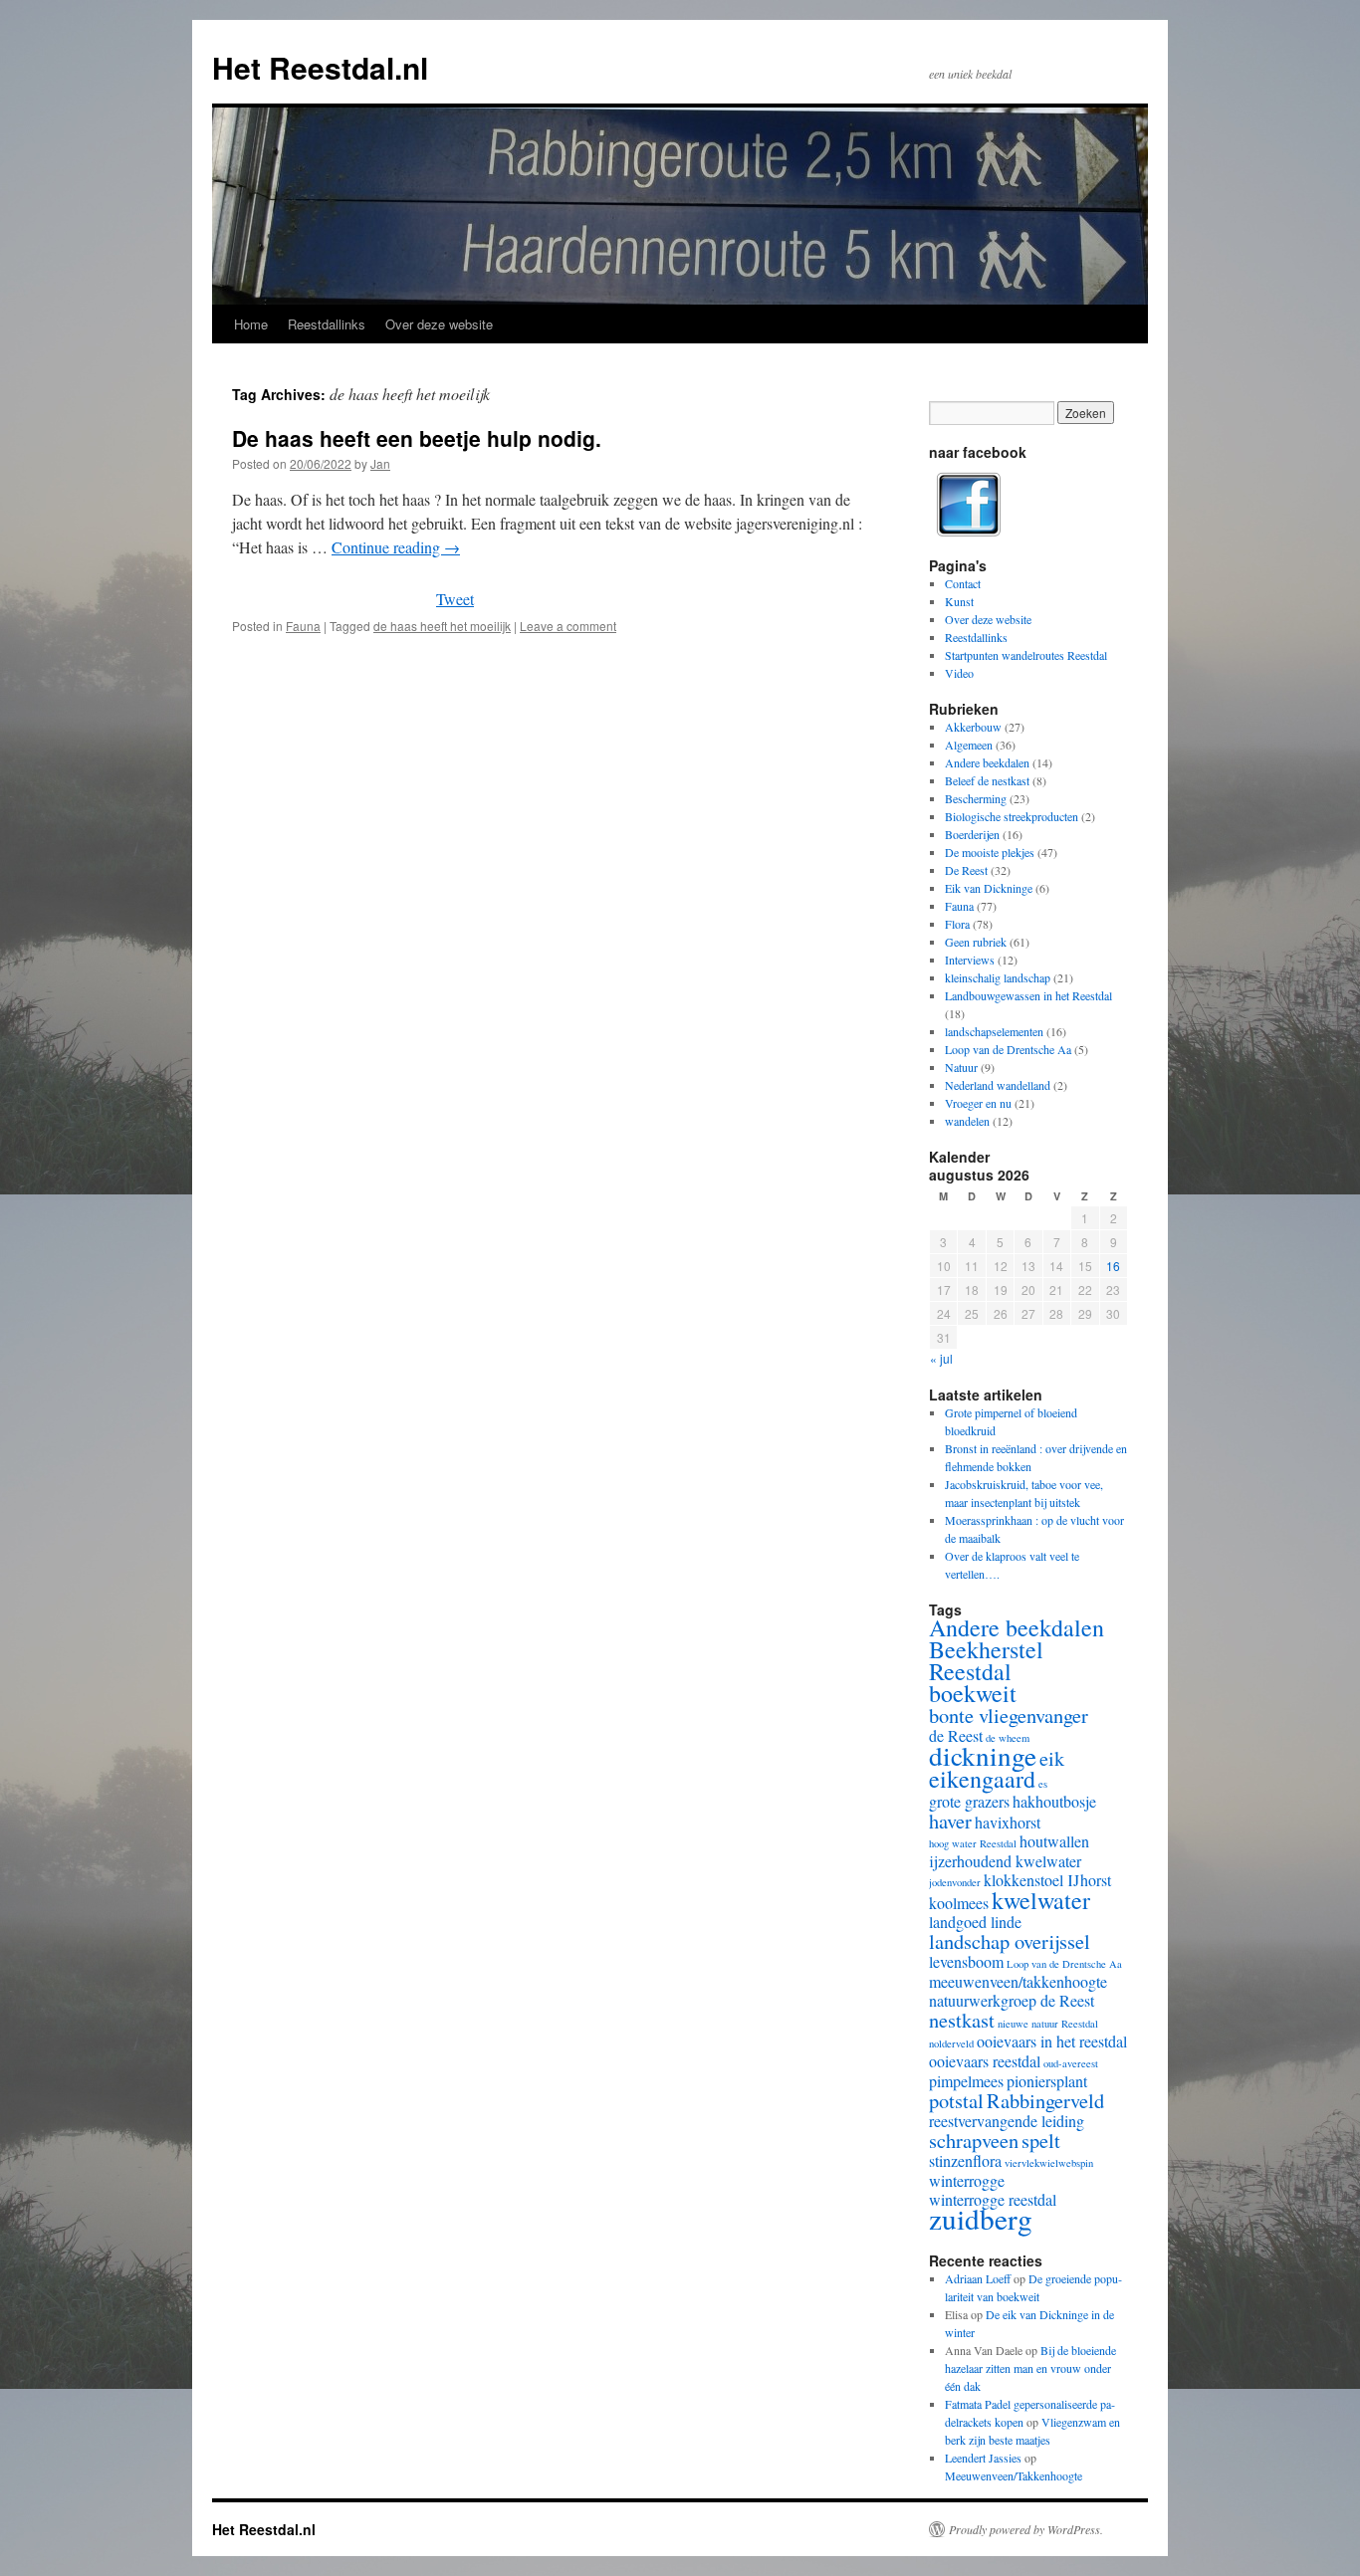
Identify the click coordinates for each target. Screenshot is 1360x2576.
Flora (957, 924)
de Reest (956, 1735)
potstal (956, 2100)
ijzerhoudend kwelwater (1005, 1861)
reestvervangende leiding (1007, 2121)
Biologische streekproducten (1012, 816)
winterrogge (967, 2180)
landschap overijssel (1010, 1941)
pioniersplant (1047, 2081)
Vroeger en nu (978, 1103)
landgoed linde (975, 1922)
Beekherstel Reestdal (986, 1660)
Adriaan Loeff (978, 2278)
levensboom (966, 1961)
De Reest (966, 870)
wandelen (967, 1121)
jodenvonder (955, 1882)
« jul (941, 1358)
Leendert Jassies (983, 2458)
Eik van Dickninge (989, 888)
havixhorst (1008, 1822)
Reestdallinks (327, 324)
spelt (1041, 2140)
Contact (963, 583)
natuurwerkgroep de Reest (1012, 2000)
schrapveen (974, 2140)
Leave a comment (568, 626)
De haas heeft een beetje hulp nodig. (417, 438)
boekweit (973, 1693)
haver (950, 1821)
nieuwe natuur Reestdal (1048, 2024)
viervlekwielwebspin (1049, 2163)
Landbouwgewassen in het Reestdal (1028, 995)
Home (251, 324)
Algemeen (969, 745)
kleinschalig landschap (998, 977)
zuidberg (981, 2218)
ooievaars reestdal (985, 2061)
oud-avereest (1071, 2063)
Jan (380, 463)
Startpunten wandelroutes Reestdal (1026, 655)
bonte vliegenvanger (1009, 1715)
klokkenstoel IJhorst (1047, 1880)
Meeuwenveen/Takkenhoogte (1014, 2475)
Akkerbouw (973, 727)
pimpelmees (966, 2081)
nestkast (962, 2020)
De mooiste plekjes (990, 852)
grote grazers (969, 1801)
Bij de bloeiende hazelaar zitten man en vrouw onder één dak (1030, 2368)
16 (1113, 1266)
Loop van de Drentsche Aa (1008, 1049)
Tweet (455, 599)
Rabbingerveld (1045, 2100)
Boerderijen (972, 834)
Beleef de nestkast (987, 780)
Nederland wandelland (998, 1085)
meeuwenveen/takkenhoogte (1018, 1981)
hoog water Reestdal (973, 1843)
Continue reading (396, 547)
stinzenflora (965, 2160)
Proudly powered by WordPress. (1026, 2529)
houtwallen (1054, 1841)
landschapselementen (994, 1031)
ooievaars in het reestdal (1052, 2041)
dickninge (983, 1755)
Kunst (959, 601)
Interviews (970, 960)
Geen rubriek (976, 942)
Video (959, 673)
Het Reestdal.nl (320, 67)
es (1043, 1784)
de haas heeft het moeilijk (442, 626)
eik (1052, 1758)
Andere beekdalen (987, 762)
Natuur (961, 1067)
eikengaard (982, 1779)
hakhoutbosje (1054, 1801)
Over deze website (439, 324)
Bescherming (976, 798)
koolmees (959, 1903)
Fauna (303, 626)
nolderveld (951, 2043)
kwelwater (1041, 1900)
